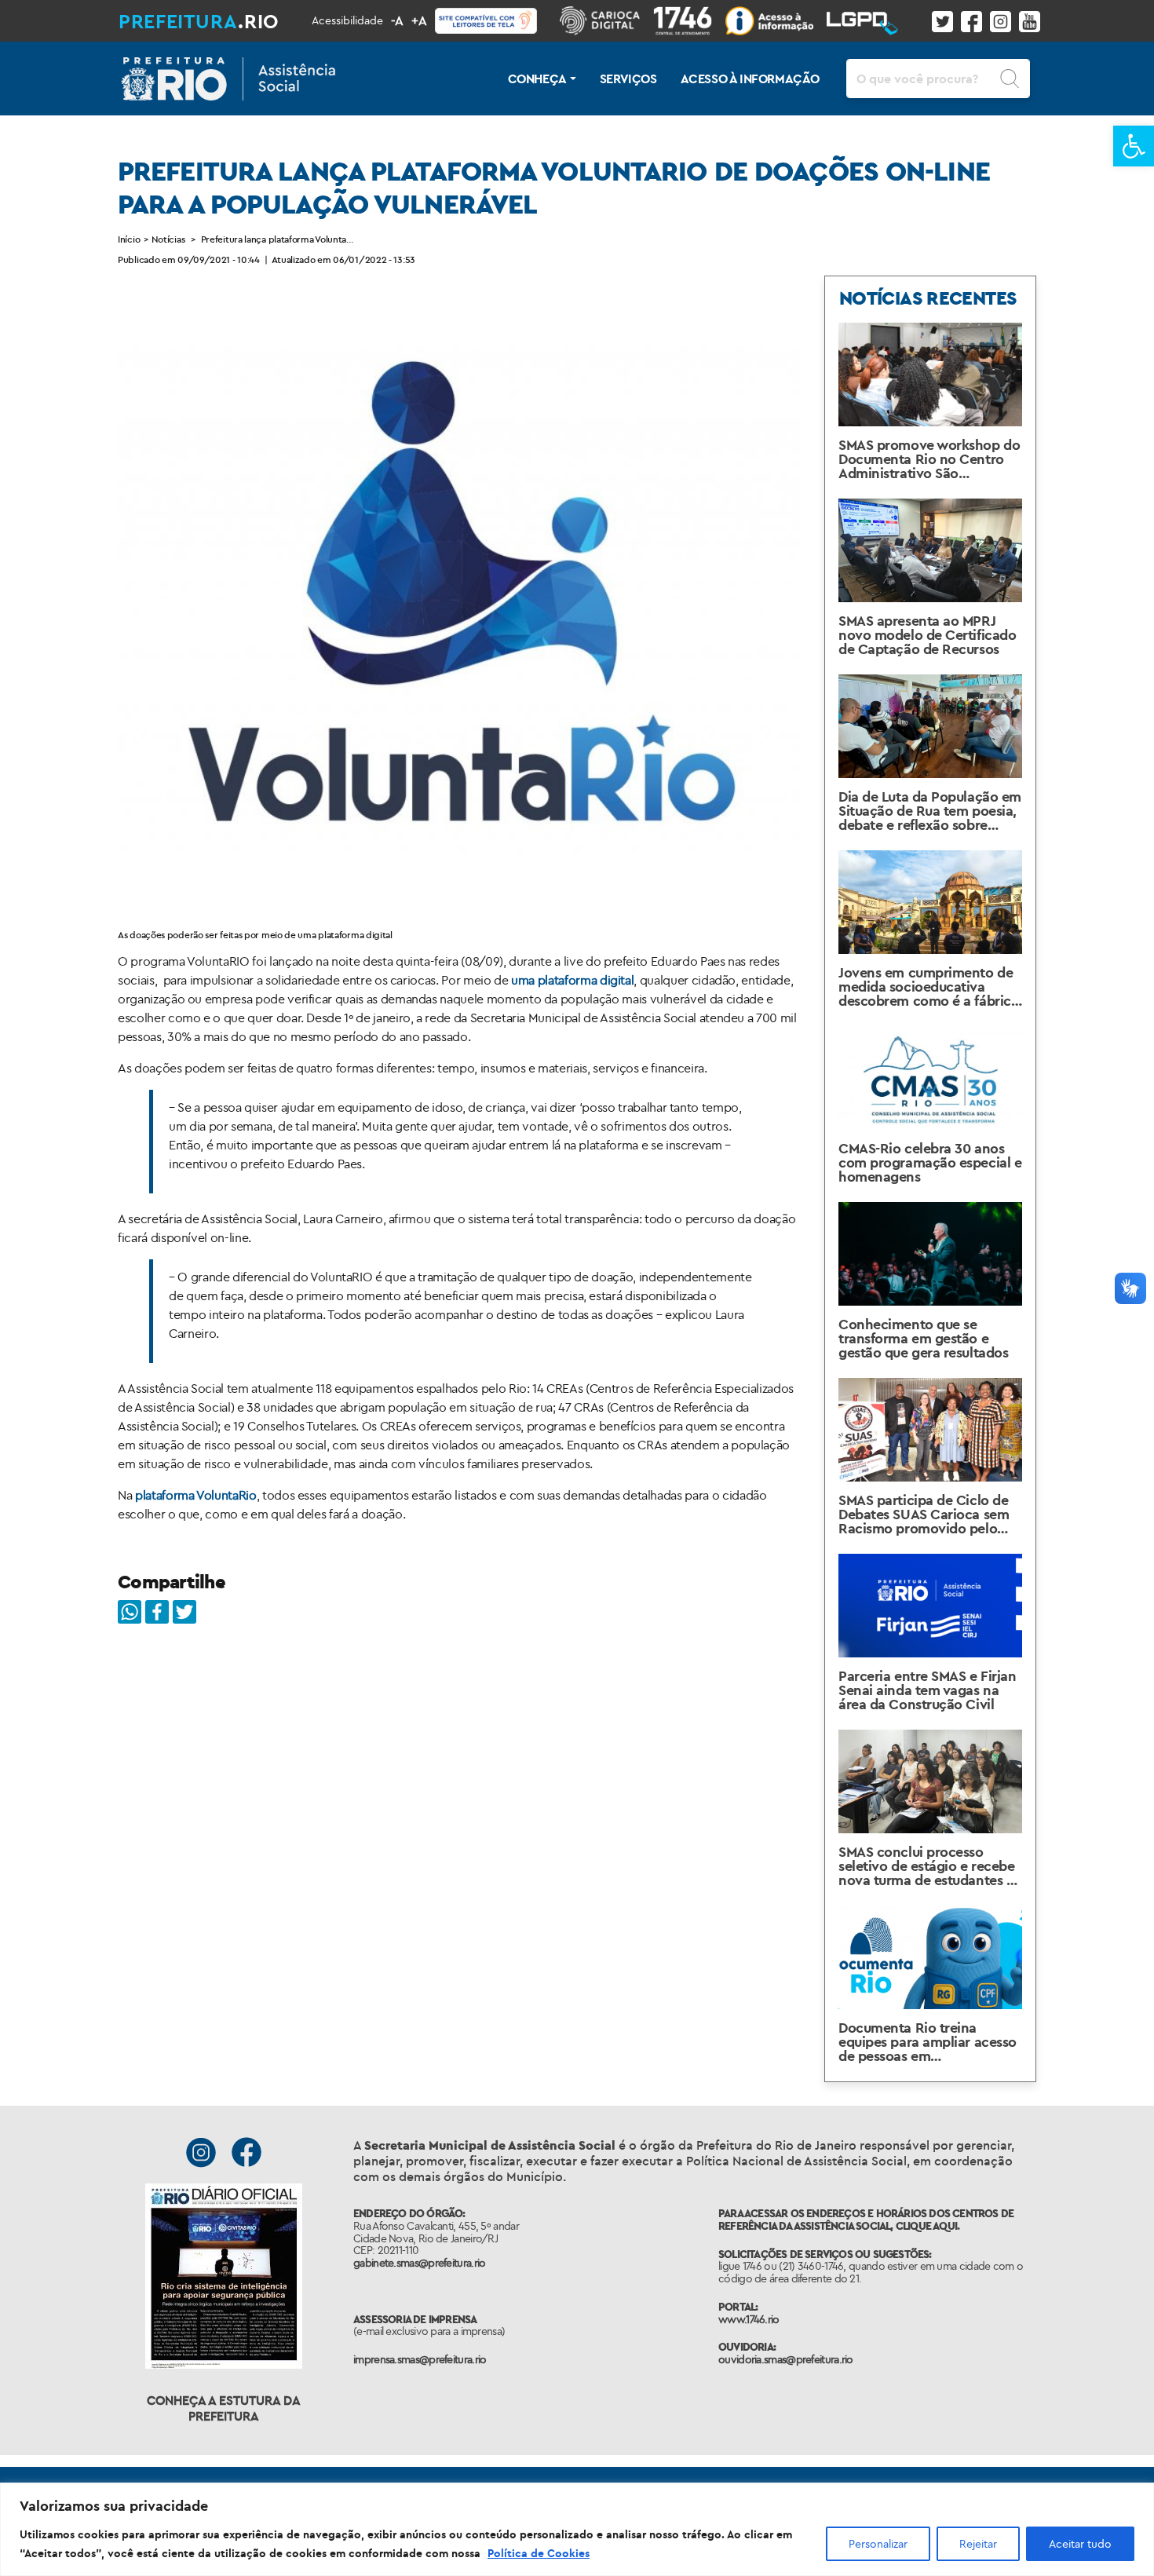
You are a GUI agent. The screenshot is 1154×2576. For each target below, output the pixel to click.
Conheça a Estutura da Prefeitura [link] (224, 2408)
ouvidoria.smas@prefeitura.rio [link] (786, 2359)
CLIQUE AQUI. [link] (928, 2226)
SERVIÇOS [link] (628, 79)
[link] (1134, 146)
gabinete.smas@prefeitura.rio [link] (419, 2263)
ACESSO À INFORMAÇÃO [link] (750, 79)
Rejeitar (978, 2544)
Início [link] (129, 239)
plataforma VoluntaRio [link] (196, 1495)
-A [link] (397, 20)
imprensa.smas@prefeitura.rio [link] (420, 2359)
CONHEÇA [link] (537, 79)
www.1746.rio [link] (749, 2319)
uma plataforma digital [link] (572, 980)
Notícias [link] (168, 239)
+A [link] (419, 20)
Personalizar (878, 2544)
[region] (577, 2529)
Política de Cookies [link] (539, 2553)
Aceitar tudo (1080, 2544)
